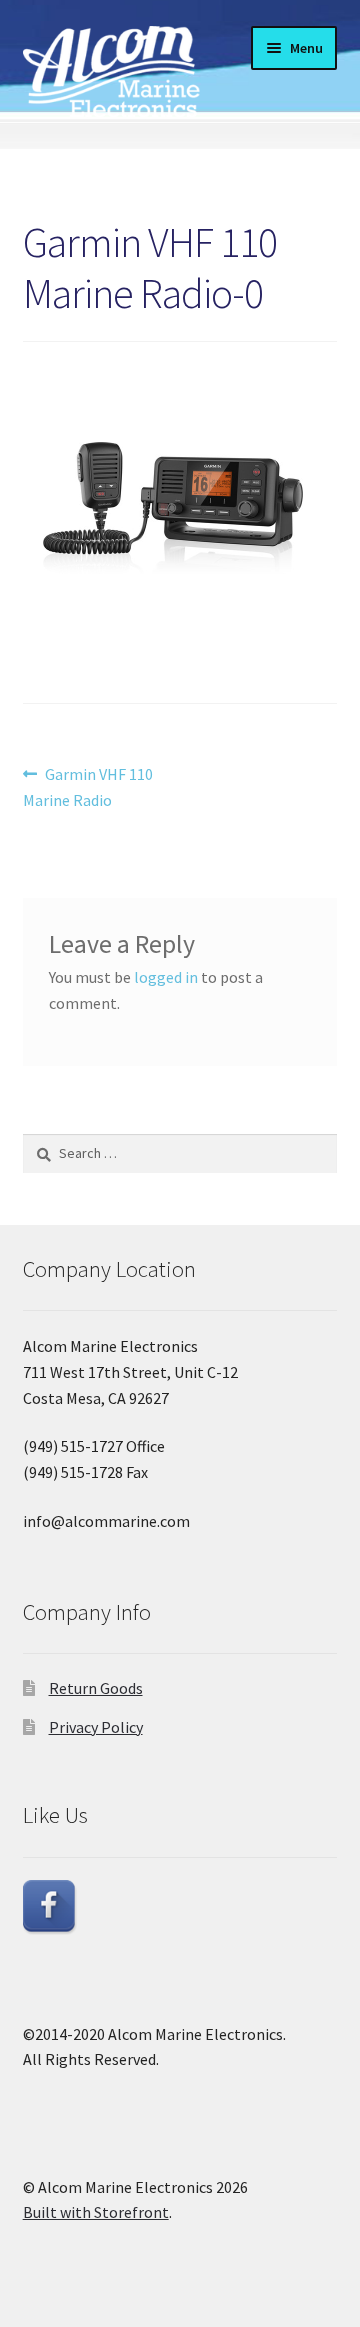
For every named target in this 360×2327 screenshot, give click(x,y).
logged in (166, 977)
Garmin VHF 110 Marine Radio (88, 786)
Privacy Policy (96, 1727)
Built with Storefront (96, 2212)
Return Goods (96, 1688)
